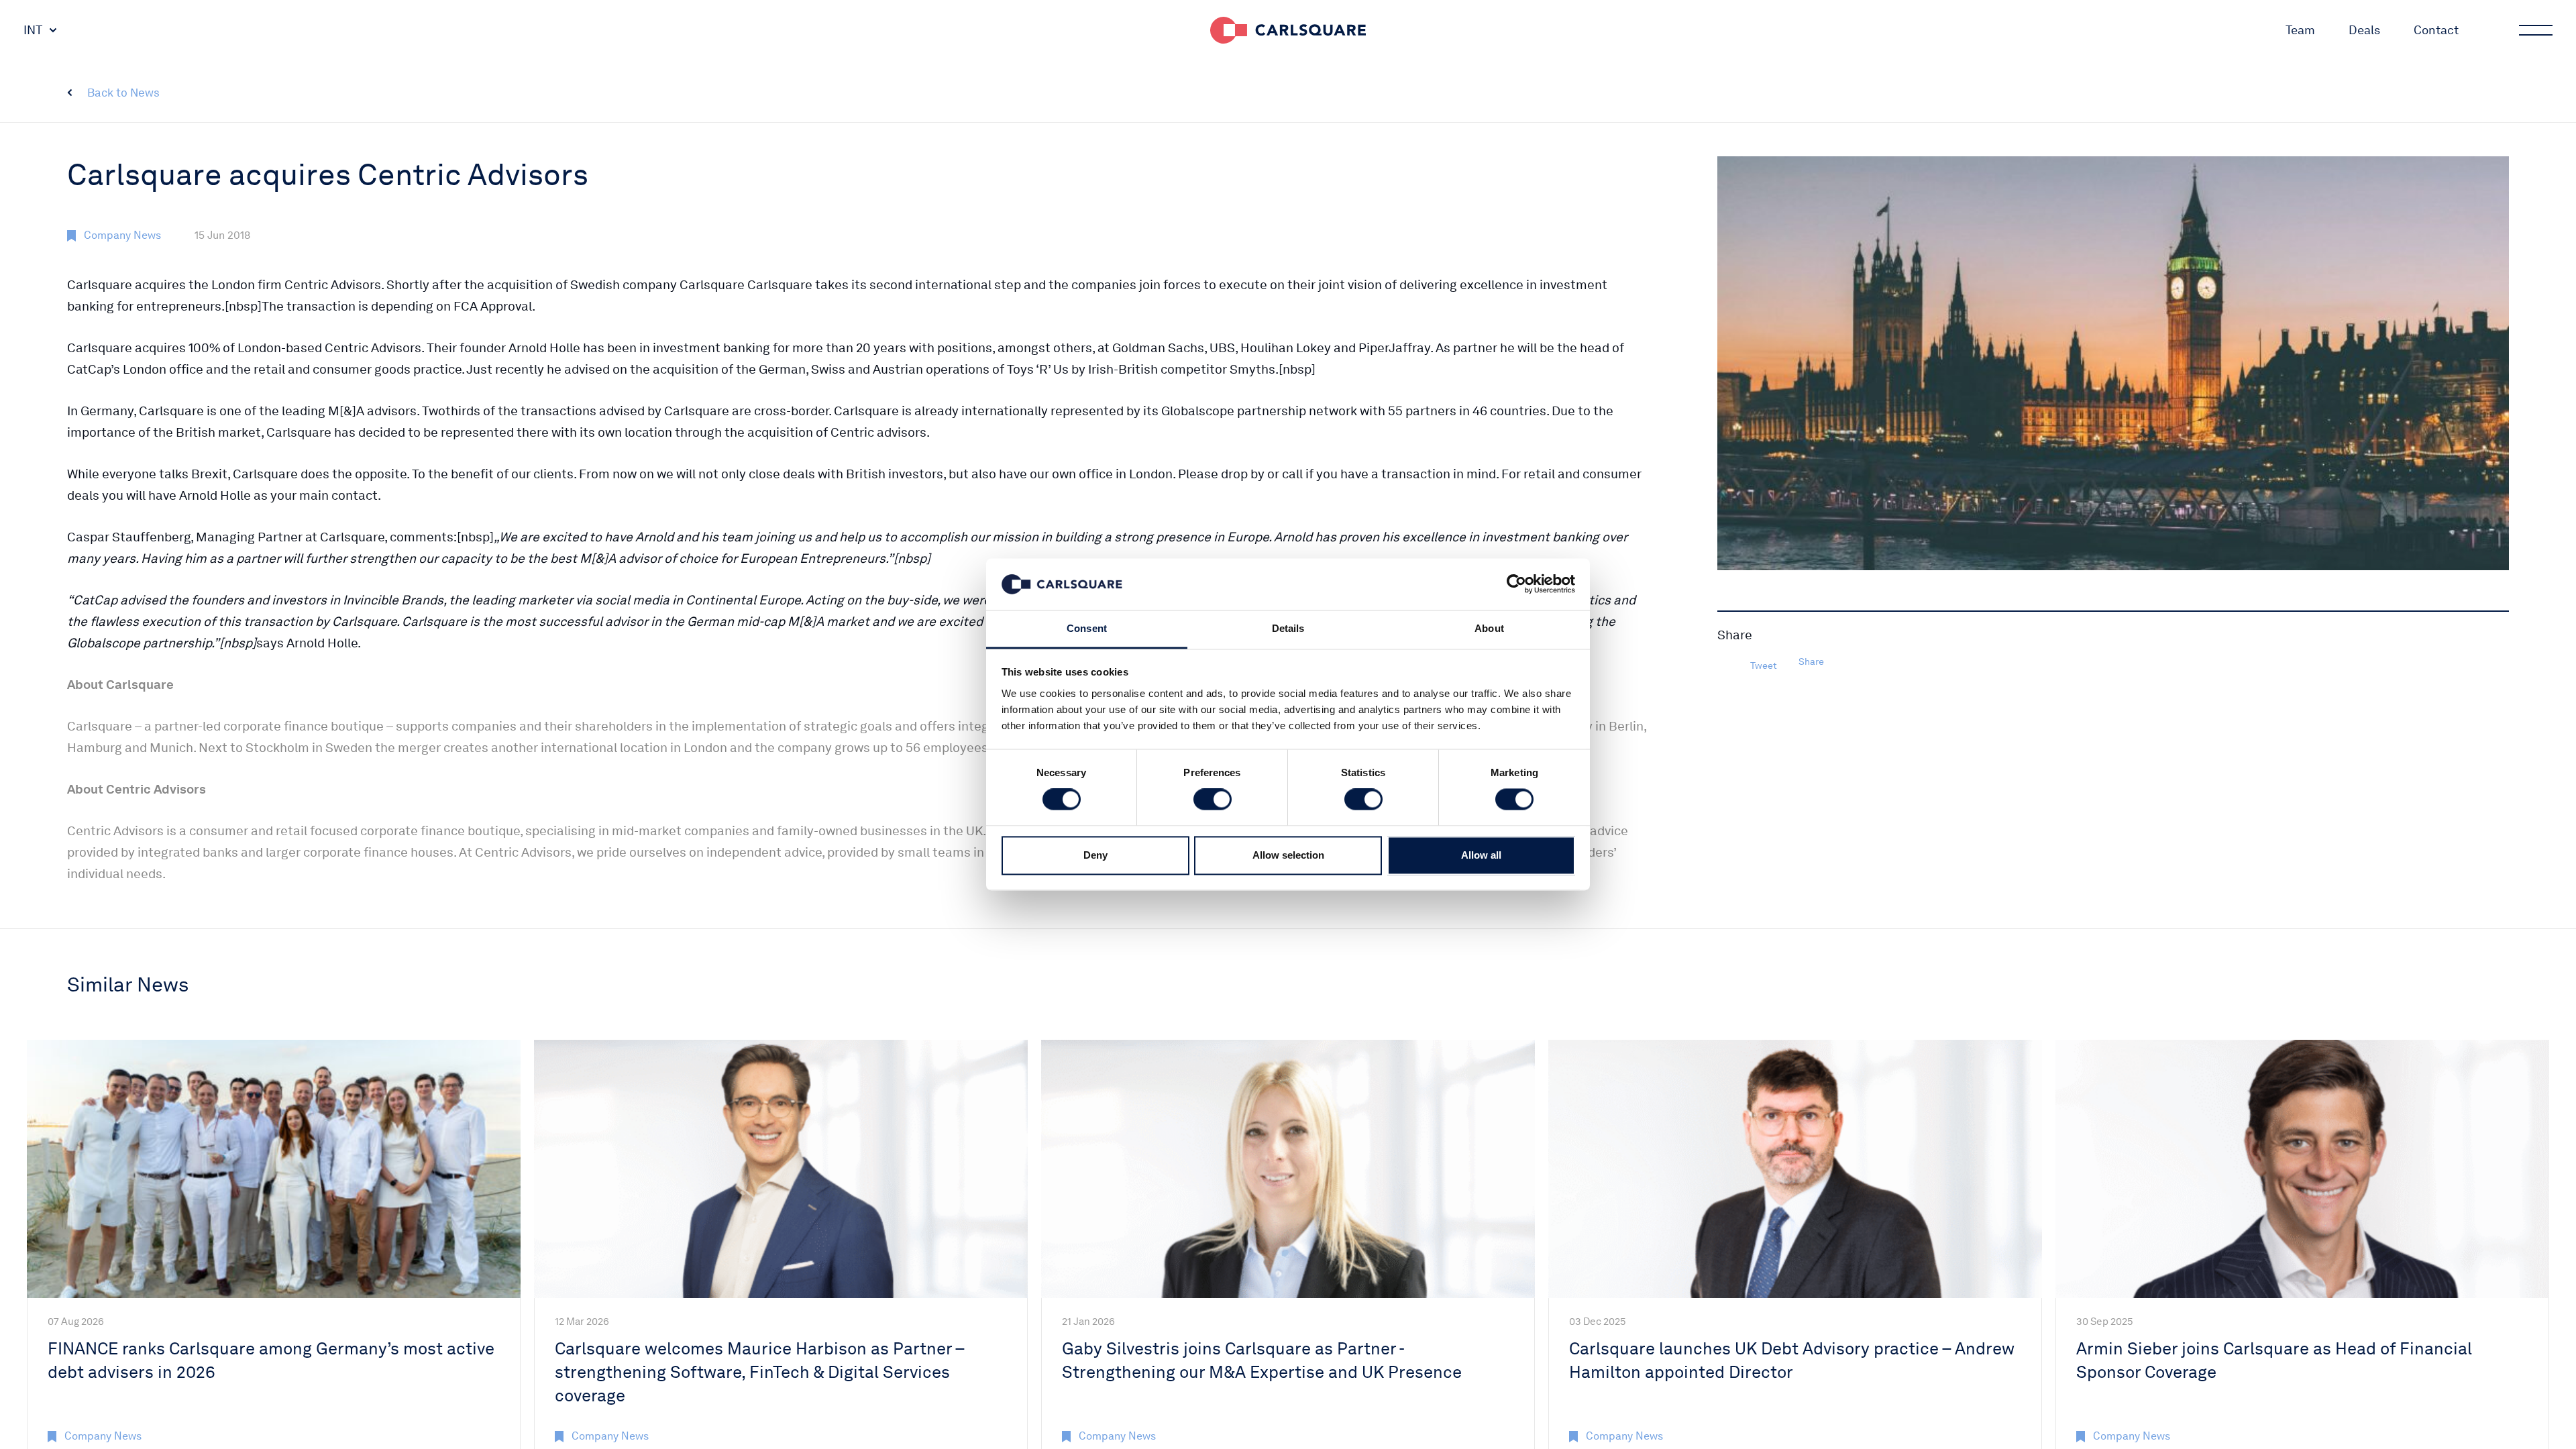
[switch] (1213, 800)
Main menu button (2536, 30)
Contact (2436, 30)
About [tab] (1489, 628)
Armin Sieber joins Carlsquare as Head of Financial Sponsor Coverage (2274, 1360)
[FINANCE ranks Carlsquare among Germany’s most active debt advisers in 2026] (274, 1169)
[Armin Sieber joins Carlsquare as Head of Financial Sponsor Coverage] (2302, 1169)
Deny (1095, 855)
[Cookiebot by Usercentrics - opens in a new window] (1516, 584)
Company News (122, 235)
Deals (2364, 30)
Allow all (1481, 855)
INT (33, 30)
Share (1811, 661)
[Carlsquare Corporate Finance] (1288, 30)
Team (2300, 30)
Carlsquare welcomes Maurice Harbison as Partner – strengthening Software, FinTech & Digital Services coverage (759, 1372)
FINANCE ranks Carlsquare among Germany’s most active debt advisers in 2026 (271, 1360)
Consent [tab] (1087, 628)
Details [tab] (1288, 628)
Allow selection (1288, 855)
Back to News (123, 93)
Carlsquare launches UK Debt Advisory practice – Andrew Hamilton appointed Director (1792, 1360)
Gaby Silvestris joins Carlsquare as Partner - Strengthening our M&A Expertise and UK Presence (1262, 1360)
